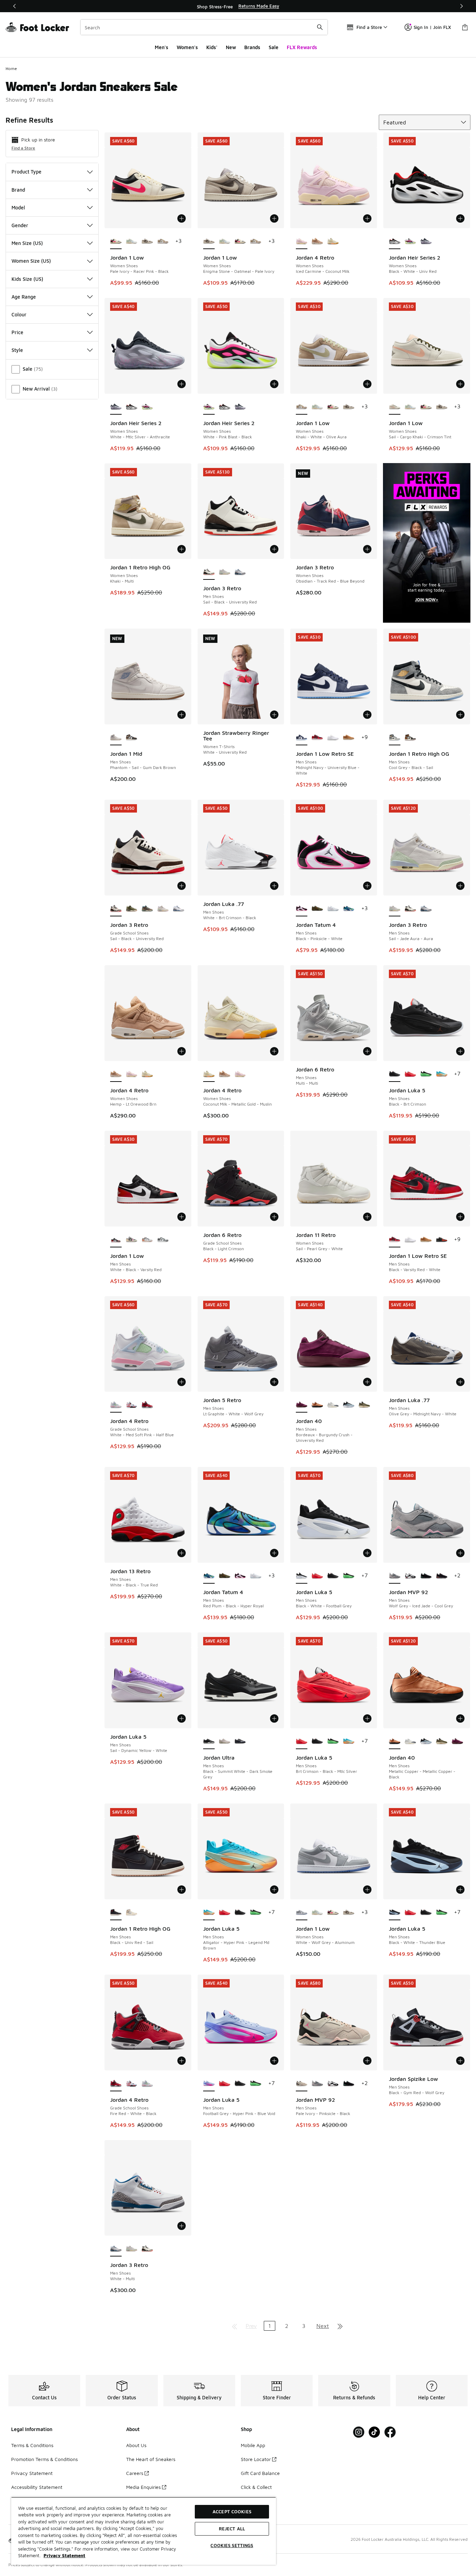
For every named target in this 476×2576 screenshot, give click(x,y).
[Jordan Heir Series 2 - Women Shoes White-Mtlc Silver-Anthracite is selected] (116, 407)
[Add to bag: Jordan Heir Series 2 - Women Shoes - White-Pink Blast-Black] (274, 384)
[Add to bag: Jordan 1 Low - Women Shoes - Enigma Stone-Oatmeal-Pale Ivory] (274, 218)
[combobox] (204, 27)
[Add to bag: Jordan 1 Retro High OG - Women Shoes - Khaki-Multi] (182, 549)
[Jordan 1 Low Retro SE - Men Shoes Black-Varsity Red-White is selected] (395, 1240)
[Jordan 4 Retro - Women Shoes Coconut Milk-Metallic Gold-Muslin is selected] (209, 1074)
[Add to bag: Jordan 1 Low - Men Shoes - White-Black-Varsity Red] (182, 1217)
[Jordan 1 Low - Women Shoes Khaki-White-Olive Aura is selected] (302, 407)
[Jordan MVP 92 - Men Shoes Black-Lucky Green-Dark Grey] (426, 1576)
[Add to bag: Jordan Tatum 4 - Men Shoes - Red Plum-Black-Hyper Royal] (274, 1553)
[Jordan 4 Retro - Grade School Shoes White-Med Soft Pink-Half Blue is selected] (116, 1405)
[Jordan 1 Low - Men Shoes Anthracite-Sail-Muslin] (132, 1240)
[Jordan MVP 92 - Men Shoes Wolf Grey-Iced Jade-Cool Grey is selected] (395, 1576)
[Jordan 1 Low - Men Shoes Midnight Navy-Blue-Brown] (147, 1240)
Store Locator (256, 2459)
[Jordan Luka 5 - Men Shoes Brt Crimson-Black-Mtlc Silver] (410, 1074)
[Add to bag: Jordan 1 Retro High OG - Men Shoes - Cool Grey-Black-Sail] (460, 715)
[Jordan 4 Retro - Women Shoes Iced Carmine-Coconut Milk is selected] (302, 241)
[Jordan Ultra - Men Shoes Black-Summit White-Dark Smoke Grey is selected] (209, 1741)
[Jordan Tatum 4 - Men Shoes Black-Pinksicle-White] (240, 1576)
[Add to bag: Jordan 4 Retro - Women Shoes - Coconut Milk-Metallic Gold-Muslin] (274, 1051)
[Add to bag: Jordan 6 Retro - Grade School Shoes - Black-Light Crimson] (274, 1217)
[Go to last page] (340, 2326)
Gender (20, 225)
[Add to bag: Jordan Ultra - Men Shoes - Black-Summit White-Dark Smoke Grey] (274, 1718)
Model (18, 207)
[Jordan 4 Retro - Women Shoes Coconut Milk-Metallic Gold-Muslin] (333, 241)
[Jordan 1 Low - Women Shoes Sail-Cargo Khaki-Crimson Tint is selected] (395, 407)
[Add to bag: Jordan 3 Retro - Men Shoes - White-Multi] (182, 2226)
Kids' (212, 47)
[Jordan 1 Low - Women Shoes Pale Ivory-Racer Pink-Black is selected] (116, 241)
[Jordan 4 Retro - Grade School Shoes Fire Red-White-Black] (147, 1405)
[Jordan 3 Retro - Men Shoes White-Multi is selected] (116, 2249)
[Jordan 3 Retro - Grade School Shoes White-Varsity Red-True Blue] (179, 909)
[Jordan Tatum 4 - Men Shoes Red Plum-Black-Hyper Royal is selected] (209, 1576)
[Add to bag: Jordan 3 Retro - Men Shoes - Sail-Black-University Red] (274, 549)
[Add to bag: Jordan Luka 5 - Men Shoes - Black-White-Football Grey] (367, 1553)
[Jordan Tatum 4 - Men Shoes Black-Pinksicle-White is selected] (302, 909)
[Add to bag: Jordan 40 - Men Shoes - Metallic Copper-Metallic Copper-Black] (460, 1718)
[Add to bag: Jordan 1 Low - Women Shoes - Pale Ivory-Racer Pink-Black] (182, 218)
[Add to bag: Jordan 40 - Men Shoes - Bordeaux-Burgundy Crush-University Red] (367, 1382)
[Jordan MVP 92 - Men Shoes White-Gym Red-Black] (410, 1576)
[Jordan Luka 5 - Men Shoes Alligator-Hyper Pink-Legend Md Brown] (442, 1074)
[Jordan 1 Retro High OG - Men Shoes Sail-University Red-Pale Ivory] (132, 1913)
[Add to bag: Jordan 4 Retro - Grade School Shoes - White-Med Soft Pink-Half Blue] (182, 1382)
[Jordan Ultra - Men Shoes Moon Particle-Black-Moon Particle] (225, 1741)
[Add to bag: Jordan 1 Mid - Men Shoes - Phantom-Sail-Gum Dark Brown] (182, 715)
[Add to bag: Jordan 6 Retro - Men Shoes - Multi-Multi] (367, 1051)
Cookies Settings (232, 2545)
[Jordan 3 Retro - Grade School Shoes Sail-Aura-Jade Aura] (163, 909)
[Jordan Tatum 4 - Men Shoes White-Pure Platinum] (333, 909)
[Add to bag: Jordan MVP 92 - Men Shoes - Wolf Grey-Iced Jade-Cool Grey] (460, 1553)
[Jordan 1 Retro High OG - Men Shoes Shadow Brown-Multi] (410, 738)
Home (11, 68)
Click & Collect (256, 2487)
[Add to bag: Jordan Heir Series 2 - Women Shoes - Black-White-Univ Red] (460, 218)
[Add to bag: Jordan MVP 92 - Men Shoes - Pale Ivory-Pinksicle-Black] (367, 2061)
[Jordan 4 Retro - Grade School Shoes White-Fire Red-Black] (132, 1405)
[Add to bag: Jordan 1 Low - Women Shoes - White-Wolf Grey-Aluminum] (367, 1890)
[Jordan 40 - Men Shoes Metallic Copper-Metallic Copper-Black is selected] (395, 1741)
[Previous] (15, 6)
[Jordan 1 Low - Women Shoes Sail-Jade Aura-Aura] (132, 241)
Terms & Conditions (32, 2445)
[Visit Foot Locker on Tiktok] (374, 2432)
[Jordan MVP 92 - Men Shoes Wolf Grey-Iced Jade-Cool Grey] (317, 2084)
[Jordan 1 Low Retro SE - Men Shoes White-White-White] (333, 738)
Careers (135, 2473)
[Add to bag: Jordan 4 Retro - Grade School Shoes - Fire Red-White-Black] (182, 2061)
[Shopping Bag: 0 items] (465, 27)
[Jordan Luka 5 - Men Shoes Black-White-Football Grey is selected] (302, 1576)
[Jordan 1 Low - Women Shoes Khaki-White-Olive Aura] (163, 241)
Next (323, 2326)
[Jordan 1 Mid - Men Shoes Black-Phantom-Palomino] (132, 738)
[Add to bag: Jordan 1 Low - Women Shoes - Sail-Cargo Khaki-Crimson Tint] (460, 384)
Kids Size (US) (27, 279)
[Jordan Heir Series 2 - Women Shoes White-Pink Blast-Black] (410, 241)
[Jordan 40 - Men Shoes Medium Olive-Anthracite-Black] (364, 1405)
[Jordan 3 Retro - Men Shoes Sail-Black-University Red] (410, 909)
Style (17, 350)
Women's (187, 47)
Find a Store (23, 148)
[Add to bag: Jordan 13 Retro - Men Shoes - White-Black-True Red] (182, 1553)
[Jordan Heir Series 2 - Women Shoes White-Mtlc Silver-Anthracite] (426, 241)
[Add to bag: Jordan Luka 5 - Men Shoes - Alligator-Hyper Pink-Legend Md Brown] (274, 1890)
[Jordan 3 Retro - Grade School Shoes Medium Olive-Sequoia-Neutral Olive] (132, 909)
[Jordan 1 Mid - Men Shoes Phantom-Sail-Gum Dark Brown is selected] (116, 738)
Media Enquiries (143, 2487)
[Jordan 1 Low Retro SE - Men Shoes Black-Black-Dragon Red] (442, 1240)
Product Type (26, 172)
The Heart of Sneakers (151, 2459)
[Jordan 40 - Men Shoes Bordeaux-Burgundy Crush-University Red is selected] (302, 1405)
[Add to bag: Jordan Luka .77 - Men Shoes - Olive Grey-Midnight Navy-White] (460, 1382)
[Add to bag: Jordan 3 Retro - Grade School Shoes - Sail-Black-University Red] (182, 886)
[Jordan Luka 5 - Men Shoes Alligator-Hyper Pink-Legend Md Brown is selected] (209, 1913)
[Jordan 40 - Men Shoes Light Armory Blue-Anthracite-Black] (349, 1405)
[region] (238, 6)
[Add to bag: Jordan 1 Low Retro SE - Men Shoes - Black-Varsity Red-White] (460, 1217)
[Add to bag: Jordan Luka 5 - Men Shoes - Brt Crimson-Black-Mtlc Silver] (367, 1718)
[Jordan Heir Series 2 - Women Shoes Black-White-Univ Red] (132, 407)
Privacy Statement (32, 2473)
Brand (18, 190)
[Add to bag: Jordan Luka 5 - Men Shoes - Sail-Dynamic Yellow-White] (182, 1718)
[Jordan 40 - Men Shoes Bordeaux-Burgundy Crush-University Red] (457, 1741)
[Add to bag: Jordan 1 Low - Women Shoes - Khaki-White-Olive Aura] (367, 384)
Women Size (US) (31, 261)
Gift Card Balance (260, 2473)
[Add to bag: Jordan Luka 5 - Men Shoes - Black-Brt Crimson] (460, 1051)
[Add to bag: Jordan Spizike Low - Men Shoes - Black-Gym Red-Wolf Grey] (460, 2061)
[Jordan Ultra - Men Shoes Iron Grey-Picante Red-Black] (240, 1741)
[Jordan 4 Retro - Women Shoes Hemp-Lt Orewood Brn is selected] (116, 1074)
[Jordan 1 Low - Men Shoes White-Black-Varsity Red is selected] (116, 1240)
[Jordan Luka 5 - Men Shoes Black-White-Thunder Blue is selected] (395, 1913)
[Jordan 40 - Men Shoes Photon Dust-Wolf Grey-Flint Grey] (333, 1405)
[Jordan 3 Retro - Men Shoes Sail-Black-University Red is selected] (209, 572)
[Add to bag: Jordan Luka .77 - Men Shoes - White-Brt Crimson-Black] (274, 886)
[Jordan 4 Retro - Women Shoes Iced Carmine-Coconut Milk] (132, 1074)
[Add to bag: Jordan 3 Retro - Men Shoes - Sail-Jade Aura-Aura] (460, 886)
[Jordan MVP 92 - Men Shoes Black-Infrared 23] (442, 1576)
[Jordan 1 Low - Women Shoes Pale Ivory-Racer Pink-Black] (240, 241)
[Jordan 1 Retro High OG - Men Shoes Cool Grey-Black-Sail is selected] (395, 738)
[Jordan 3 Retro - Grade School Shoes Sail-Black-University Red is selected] (116, 909)
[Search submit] (320, 27)
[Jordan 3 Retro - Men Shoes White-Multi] (240, 572)
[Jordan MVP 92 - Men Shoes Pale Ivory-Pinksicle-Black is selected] (302, 2084)
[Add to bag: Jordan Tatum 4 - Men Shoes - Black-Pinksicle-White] (367, 886)
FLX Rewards (302, 47)
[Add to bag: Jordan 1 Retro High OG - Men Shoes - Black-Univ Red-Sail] (182, 1890)
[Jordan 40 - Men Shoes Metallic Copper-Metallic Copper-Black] (317, 1405)
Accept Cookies (232, 2512)
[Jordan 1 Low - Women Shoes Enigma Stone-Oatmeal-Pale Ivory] (147, 241)
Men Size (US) (27, 243)
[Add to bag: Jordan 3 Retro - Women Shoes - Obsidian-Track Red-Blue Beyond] (367, 549)
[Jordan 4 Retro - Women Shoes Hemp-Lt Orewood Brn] (317, 241)
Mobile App (253, 2445)
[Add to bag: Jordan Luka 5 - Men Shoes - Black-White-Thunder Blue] (460, 1890)
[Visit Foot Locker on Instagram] (359, 2432)
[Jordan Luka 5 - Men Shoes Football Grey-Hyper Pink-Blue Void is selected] (209, 2084)
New (231, 47)
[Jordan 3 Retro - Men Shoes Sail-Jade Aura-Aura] (225, 572)
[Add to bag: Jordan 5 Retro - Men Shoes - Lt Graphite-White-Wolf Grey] (274, 1382)
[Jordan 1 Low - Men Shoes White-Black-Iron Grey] (163, 1240)
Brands (252, 47)
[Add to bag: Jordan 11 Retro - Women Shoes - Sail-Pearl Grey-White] (367, 1217)
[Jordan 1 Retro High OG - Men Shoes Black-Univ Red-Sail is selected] (116, 1913)
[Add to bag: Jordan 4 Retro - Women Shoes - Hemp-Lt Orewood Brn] (182, 1051)
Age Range (24, 297)
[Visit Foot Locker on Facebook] (390, 2432)
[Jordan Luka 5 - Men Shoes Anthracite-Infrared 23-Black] (426, 1074)
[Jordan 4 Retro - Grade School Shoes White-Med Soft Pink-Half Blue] (147, 2084)
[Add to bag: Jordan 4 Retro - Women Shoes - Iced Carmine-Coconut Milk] (367, 218)
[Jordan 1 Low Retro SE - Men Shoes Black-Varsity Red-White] (317, 738)
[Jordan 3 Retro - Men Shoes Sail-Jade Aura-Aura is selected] (395, 909)
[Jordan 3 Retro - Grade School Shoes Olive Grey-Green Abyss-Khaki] (147, 909)
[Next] (461, 6)
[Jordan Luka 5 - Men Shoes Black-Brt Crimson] (333, 1576)
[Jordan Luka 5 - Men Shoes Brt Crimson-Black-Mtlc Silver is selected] (302, 1741)
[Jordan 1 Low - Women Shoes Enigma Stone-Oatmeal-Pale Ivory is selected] (209, 241)
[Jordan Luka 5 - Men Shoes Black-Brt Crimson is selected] (395, 1074)
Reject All (232, 2529)
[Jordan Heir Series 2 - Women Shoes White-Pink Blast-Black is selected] (209, 407)
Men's (162, 47)
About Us (136, 2445)
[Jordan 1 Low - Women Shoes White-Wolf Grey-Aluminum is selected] (302, 1913)
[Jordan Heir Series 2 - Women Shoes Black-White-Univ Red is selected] (395, 241)
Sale (274, 47)
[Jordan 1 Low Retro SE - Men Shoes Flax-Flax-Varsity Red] (349, 738)
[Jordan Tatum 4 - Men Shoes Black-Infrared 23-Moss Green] (317, 909)
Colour (19, 314)
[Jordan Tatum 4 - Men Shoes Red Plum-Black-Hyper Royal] (349, 909)
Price (17, 332)
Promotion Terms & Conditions (44, 2459)
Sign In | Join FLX (432, 27)
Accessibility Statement (37, 2487)
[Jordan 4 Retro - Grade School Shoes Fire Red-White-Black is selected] (116, 2084)
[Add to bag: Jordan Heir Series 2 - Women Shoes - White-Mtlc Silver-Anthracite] (182, 384)
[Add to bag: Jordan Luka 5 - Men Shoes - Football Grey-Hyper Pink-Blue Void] (274, 2061)
